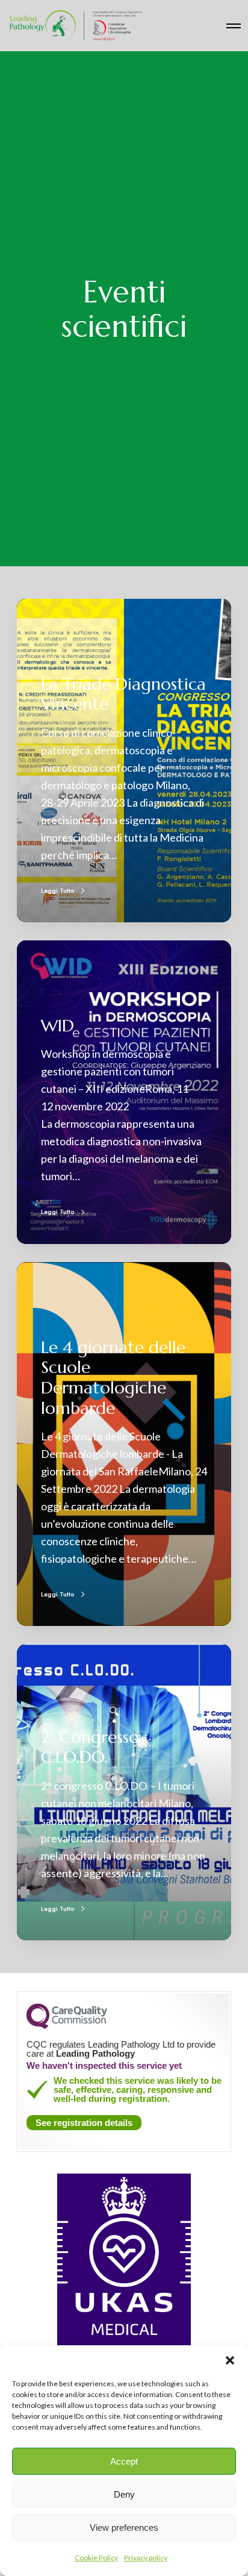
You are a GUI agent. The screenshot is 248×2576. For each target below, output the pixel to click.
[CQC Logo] (67, 2026)
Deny (124, 2494)
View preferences (124, 2528)
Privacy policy (146, 2558)
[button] (230, 2360)
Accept (124, 2461)
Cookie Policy (96, 2558)
